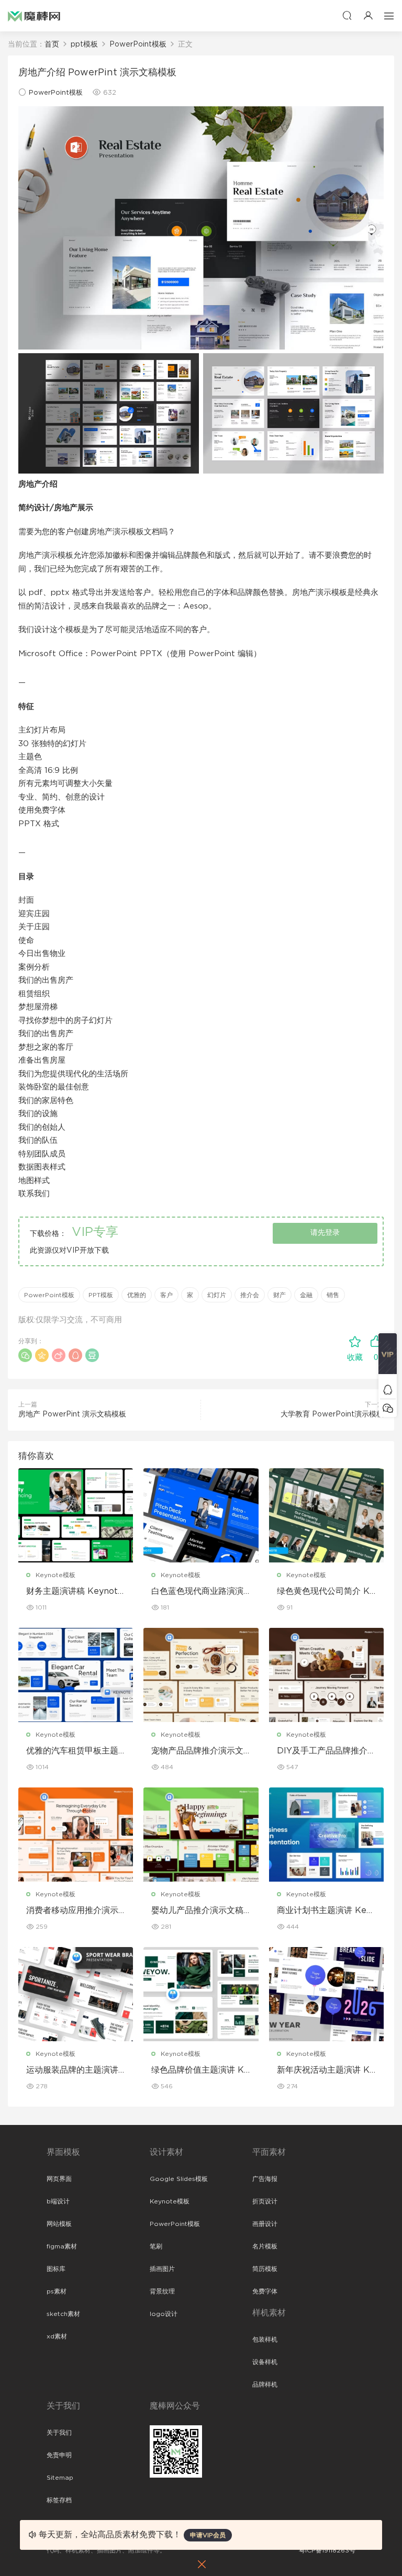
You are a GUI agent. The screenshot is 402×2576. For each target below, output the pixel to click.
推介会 (250, 1295)
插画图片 (162, 2269)
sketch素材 (63, 2314)
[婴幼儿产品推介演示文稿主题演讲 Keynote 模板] (201, 1835)
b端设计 (58, 2201)
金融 (306, 1295)
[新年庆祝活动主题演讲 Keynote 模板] (326, 1994)
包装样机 (265, 2339)
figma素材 (62, 2246)
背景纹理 (162, 2291)
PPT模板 (101, 1295)
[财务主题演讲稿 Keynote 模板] (76, 1515)
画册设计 (265, 2224)
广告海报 (265, 2179)
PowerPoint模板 (56, 93)
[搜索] (347, 15)
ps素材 (57, 2291)
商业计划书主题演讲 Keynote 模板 (324, 1911)
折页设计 (265, 2201)
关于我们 (59, 2433)
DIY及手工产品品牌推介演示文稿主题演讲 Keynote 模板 (326, 1751)
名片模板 (265, 2246)
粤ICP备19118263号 (327, 2550)
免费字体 (265, 2291)
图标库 (56, 2269)
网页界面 (59, 2179)
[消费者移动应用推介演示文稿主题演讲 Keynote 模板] (76, 1835)
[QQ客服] (388, 1390)
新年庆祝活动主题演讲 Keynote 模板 (326, 2071)
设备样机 (265, 2362)
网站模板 (59, 2224)
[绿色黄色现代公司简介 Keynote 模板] (326, 1515)
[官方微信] (388, 1408)
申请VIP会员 (208, 2535)
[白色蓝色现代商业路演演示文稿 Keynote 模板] (201, 1515)
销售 (333, 1295)
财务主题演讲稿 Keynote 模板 (75, 1592)
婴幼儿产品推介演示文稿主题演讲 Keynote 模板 (197, 1911)
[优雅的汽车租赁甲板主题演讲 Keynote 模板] (76, 1675)
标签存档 (59, 2500)
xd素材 (57, 2336)
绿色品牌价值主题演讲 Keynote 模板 (200, 2071)
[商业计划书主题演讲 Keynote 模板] (326, 1835)
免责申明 (59, 2455)
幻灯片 (217, 1295)
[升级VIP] (388, 1357)
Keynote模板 (55, 1575)
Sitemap (60, 2478)
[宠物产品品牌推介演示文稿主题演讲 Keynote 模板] (201, 1675)
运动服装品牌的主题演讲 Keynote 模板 (72, 2071)
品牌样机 (265, 2384)
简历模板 (265, 2269)
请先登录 (325, 1233)
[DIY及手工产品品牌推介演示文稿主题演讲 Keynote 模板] (326, 1675)
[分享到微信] (25, 1355)
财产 (280, 1295)
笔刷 (156, 2246)
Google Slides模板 (179, 2179)
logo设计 (164, 2314)
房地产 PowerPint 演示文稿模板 (72, 1414)
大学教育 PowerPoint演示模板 (332, 1414)
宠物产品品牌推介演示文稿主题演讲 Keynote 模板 (197, 1751)
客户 (166, 1295)
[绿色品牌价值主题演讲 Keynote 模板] (201, 1994)
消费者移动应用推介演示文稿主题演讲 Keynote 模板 (72, 1911)
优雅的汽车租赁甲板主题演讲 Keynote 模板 (72, 1751)
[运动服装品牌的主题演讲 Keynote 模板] (76, 1994)
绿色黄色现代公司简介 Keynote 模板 (326, 1592)
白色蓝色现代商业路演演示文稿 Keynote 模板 (197, 1592)
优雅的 (137, 1295)
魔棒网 (34, 16)
